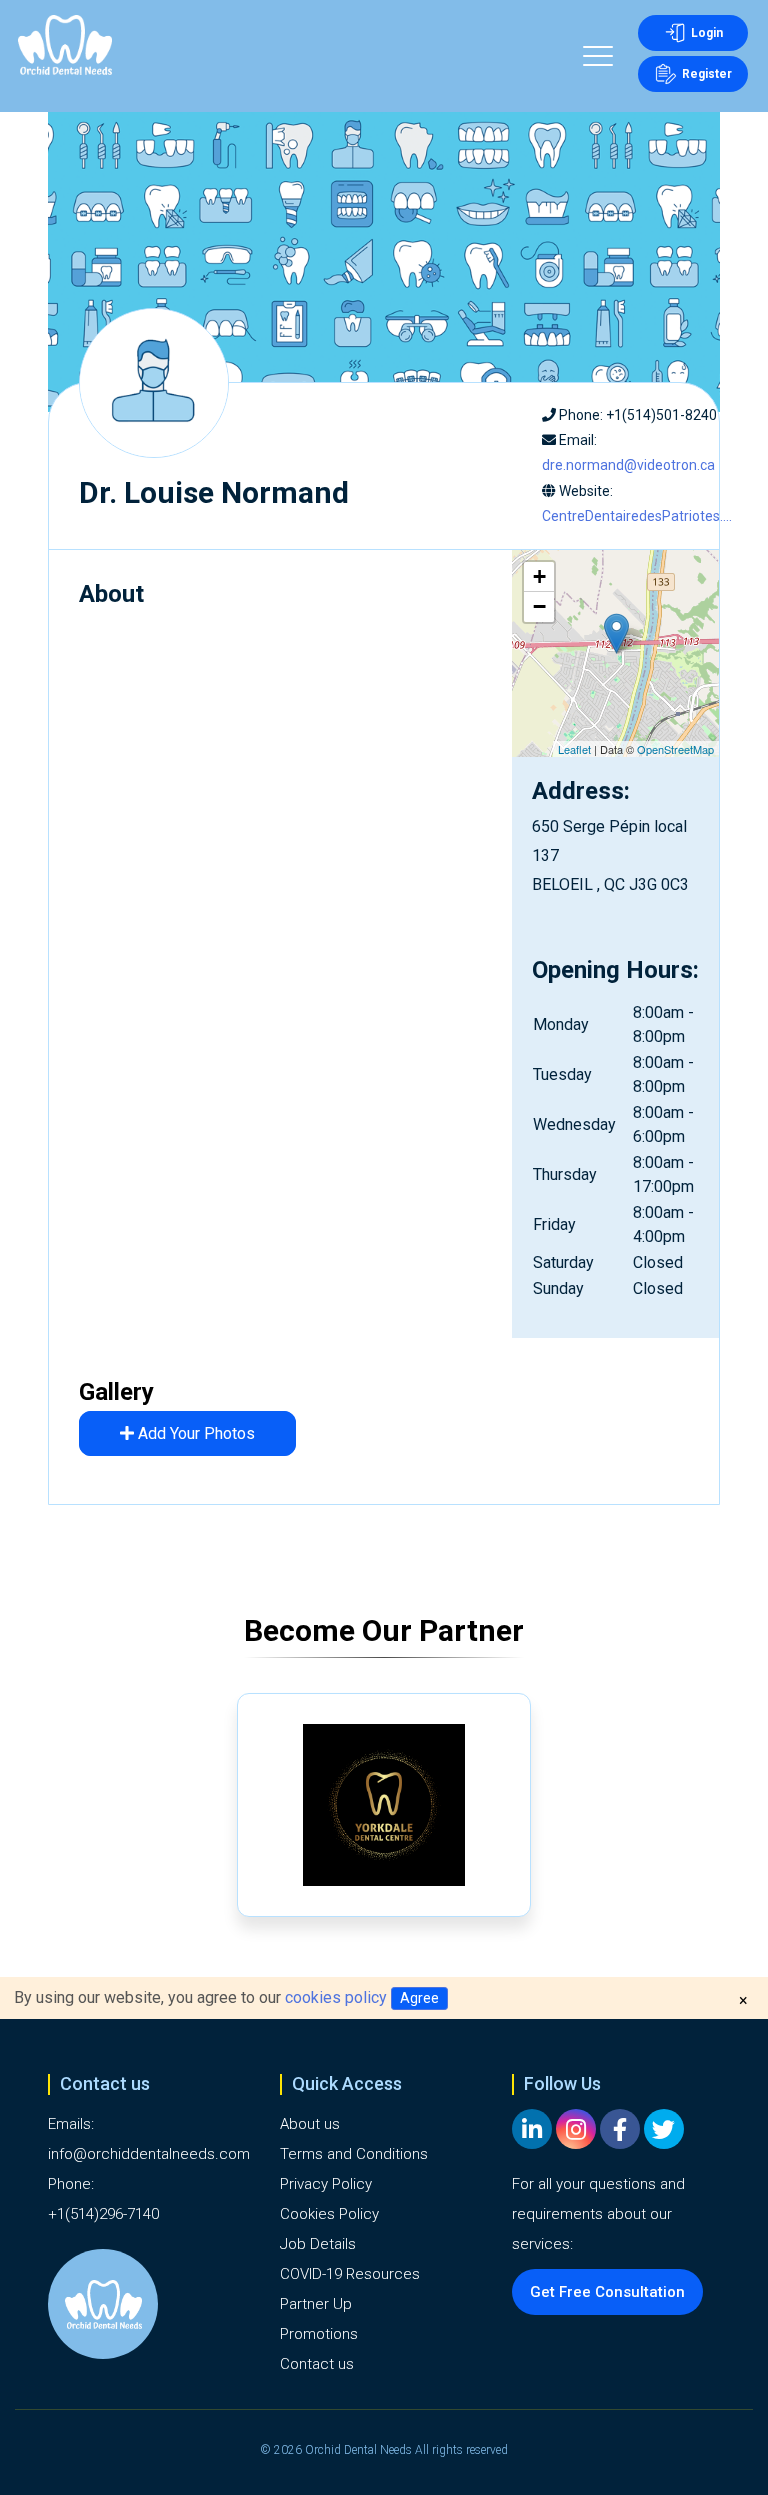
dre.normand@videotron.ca (628, 465)
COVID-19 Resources (350, 2274)
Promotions (319, 2334)
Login (707, 33)
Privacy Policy (326, 2184)
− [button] (539, 606)
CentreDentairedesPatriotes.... (637, 516)
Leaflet (574, 749)
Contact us (317, 2364)
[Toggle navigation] (598, 59)
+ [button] (539, 576)
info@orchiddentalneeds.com (149, 2154)
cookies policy (336, 1997)
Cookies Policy (329, 2214)
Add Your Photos (194, 1433)
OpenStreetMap (675, 749)
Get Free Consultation (607, 2292)
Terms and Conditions (354, 2154)
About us (310, 2124)
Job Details (318, 2244)
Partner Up (316, 2304)
